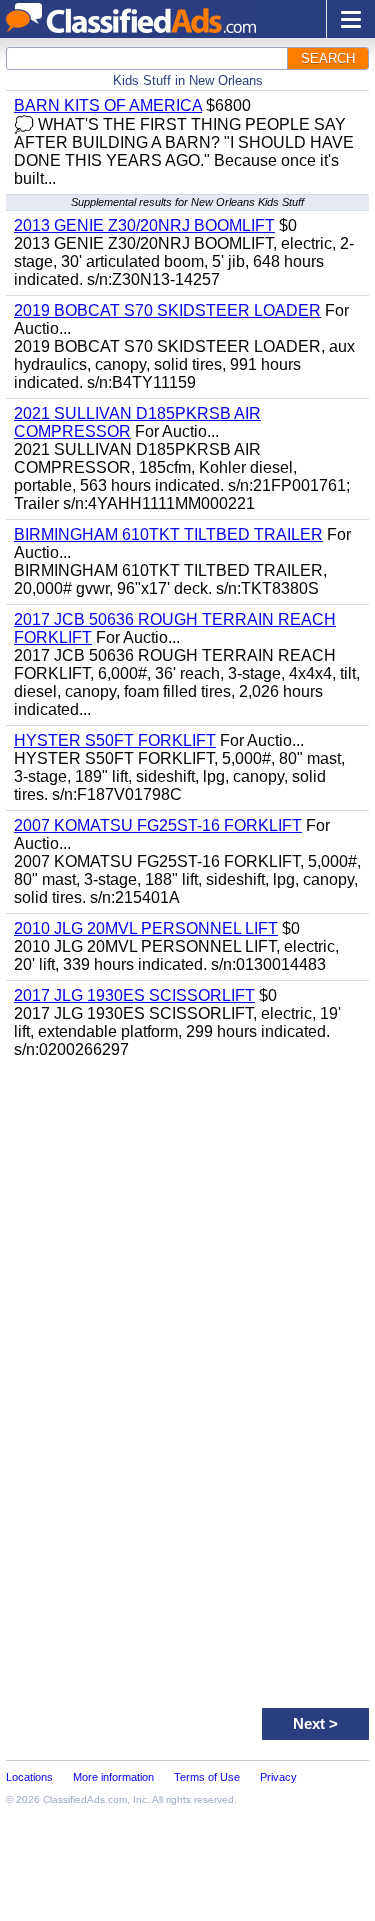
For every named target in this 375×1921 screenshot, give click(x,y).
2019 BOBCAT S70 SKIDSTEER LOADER (167, 310)
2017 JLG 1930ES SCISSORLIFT (134, 995)
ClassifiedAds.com (85, 1799)
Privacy (278, 1777)
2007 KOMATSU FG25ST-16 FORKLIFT (158, 825)
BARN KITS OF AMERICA (108, 105)
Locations (29, 1777)
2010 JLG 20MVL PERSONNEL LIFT (146, 928)
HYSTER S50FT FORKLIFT (115, 740)
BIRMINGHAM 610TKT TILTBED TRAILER (168, 534)
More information (113, 1777)
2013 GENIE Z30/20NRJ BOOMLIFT (144, 225)
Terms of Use (207, 1777)
